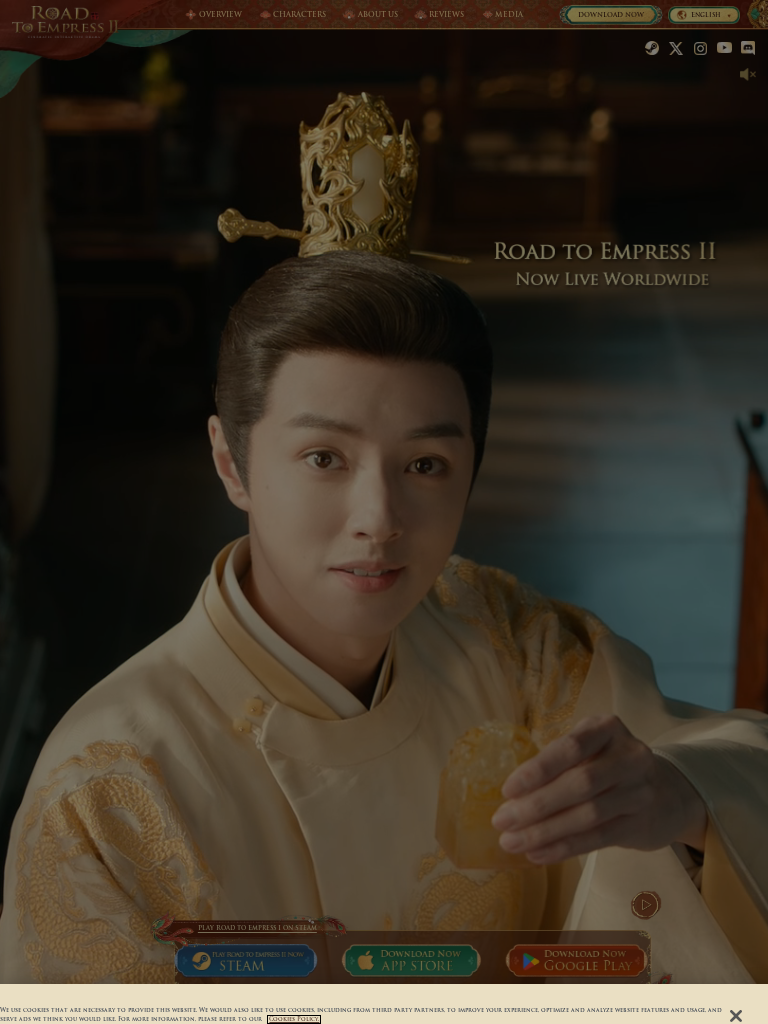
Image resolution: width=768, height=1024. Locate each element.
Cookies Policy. (294, 1019)
